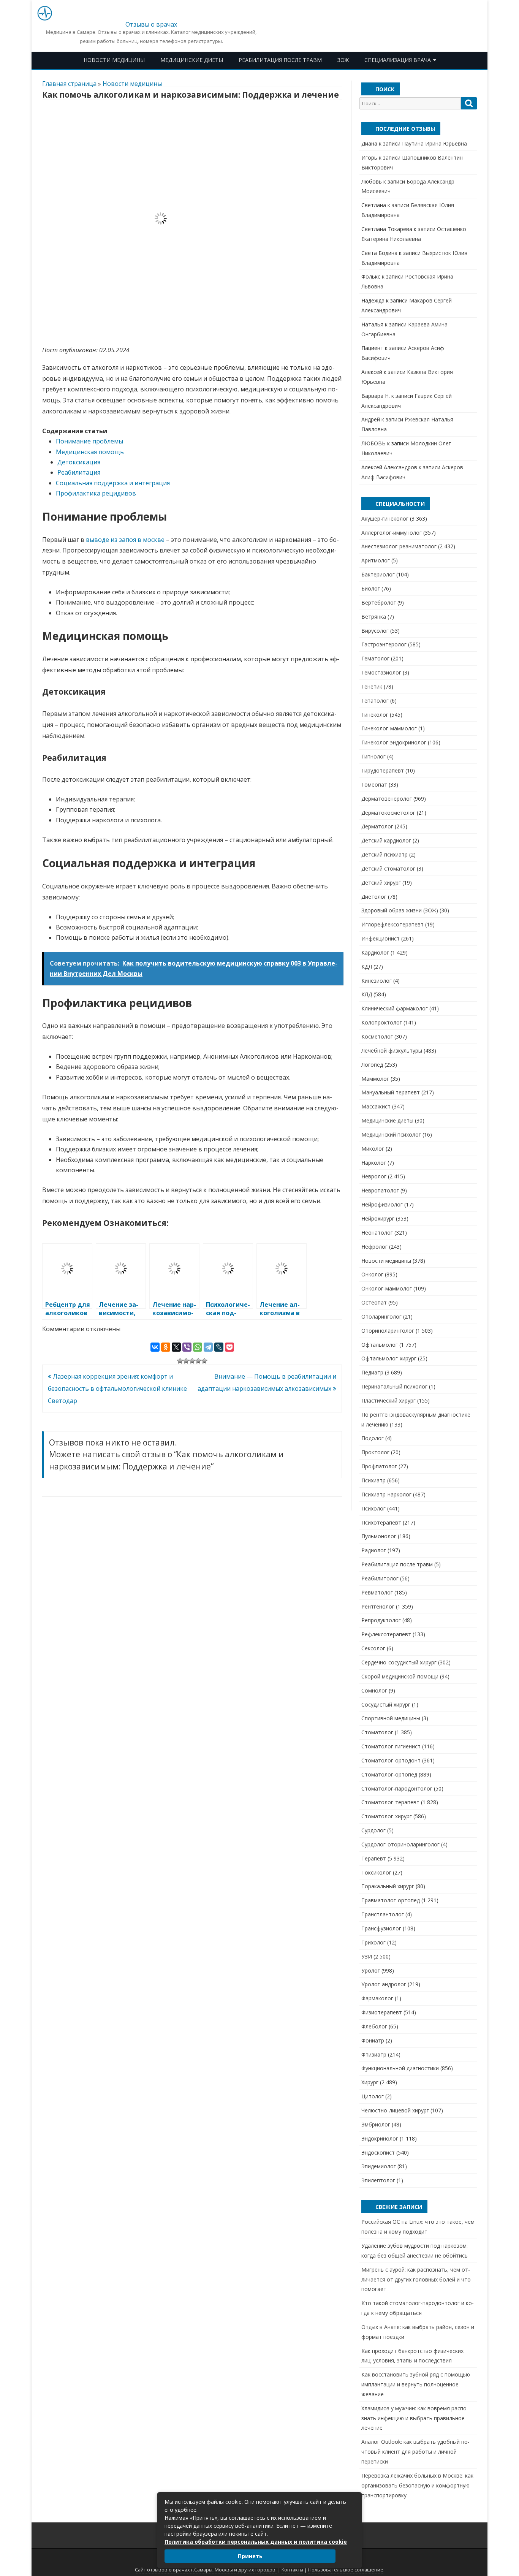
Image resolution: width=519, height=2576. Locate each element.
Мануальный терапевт (391, 1092)
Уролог (371, 1970)
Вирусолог (375, 631)
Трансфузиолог (381, 1928)
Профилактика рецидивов (96, 493)
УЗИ (367, 1956)
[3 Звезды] (192, 1361)
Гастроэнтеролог (384, 644)
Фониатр (373, 2040)
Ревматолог (377, 1592)
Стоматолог (377, 1732)
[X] (176, 1347)
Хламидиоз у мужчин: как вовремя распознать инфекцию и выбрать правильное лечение (415, 2418)
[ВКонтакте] (155, 1347)
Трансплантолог (383, 1914)
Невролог (374, 1176)
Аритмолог (376, 560)
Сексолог (373, 1648)
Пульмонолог (379, 1536)
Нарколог (374, 1163)
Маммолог (375, 1079)
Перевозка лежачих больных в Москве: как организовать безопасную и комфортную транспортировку (417, 2485)
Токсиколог (376, 1872)
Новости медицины (114, 60)
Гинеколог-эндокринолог (394, 742)
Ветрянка (374, 617)
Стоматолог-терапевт (390, 1802)
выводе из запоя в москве (125, 540)
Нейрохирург (378, 1218)
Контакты (292, 2570)
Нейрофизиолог (382, 1204)
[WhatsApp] (198, 1347)
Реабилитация (79, 472)
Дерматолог (377, 826)
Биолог (371, 588)
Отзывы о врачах (151, 24)
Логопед (372, 1065)
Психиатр (373, 1480)
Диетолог (374, 897)
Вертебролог (379, 602)
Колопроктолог (382, 1022)
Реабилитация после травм (280, 60)
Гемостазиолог (381, 672)
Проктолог (375, 1452)
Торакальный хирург (388, 1886)
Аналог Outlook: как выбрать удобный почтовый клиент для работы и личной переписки (415, 2452)
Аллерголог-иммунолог (392, 533)
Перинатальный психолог (394, 1386)
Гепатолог (375, 701)
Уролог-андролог (384, 1984)
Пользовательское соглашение (346, 2570)
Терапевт (374, 1858)
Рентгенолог (378, 1606)
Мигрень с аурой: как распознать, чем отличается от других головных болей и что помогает (416, 2279)
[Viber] (187, 1347)
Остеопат (374, 1302)
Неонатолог (377, 1233)
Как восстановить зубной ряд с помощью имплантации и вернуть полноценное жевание (416, 2384)
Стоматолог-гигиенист (391, 1746)
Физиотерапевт (382, 2012)
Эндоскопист (378, 2152)
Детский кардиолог (386, 840)
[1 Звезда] (180, 1361)
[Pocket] (229, 1347)
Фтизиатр (374, 2054)
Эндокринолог (380, 2138)
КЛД (367, 994)
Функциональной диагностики (400, 2068)
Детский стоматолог (388, 868)
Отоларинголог (381, 1316)
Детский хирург (381, 883)
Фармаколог (377, 1998)
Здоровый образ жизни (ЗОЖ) (400, 910)
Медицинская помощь (90, 452)
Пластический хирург (388, 1400)
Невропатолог (380, 1190)
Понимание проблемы (89, 441)
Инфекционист (381, 938)
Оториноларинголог (388, 1331)
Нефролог (374, 1247)
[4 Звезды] (198, 1361)
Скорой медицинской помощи (400, 1676)
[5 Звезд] (204, 1361)
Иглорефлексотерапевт (392, 924)
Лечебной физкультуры (392, 1051)
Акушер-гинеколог (385, 519)
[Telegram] (208, 1347)
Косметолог (377, 1036)
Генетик (372, 686)
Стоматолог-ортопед (389, 1774)
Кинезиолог (377, 981)
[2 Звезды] (186, 1361)
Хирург (370, 2082)
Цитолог (373, 2096)
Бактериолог (378, 574)
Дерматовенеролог (387, 799)
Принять (250, 2556)
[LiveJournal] (219, 1347)
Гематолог (375, 658)
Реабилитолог (380, 1578)
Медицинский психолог (391, 1134)
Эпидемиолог (379, 2166)
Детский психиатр (385, 854)
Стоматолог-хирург (387, 1816)
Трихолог (373, 1942)
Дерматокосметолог (388, 813)
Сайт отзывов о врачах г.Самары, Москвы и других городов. (206, 2570)
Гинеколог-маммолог (389, 728)
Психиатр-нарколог (386, 1494)
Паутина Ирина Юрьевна (434, 143)
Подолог (373, 1438)
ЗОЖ (343, 60)
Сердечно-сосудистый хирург (399, 1662)
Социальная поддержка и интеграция (113, 483)
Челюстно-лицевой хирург (395, 2110)
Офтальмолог (380, 1345)
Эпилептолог (378, 2180)
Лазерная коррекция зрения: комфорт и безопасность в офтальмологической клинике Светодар (117, 1389)
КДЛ (367, 967)
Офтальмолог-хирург (389, 1358)
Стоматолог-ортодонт (391, 1760)
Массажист (376, 1106)
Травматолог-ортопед (391, 1900)
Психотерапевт (381, 1522)
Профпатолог (379, 1466)
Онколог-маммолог (387, 1288)
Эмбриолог (376, 2124)
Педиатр (372, 1372)
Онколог (372, 1274)
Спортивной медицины (391, 1718)
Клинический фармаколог (395, 1008)
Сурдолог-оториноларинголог (400, 1844)
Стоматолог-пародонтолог (397, 1788)
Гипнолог (373, 756)
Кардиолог (375, 952)
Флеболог (374, 2026)
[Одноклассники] (166, 1347)
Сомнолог (374, 1690)
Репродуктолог (381, 1620)
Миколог (373, 1149)
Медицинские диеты (192, 60)
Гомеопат (374, 785)
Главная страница (69, 84)
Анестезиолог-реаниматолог (399, 546)
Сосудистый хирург (386, 1704)
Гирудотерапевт (383, 770)
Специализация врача (398, 60)
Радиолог (374, 1550)
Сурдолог (373, 1830)
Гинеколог (375, 715)
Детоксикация (79, 462)
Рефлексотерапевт (386, 1634)
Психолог (373, 1508)
